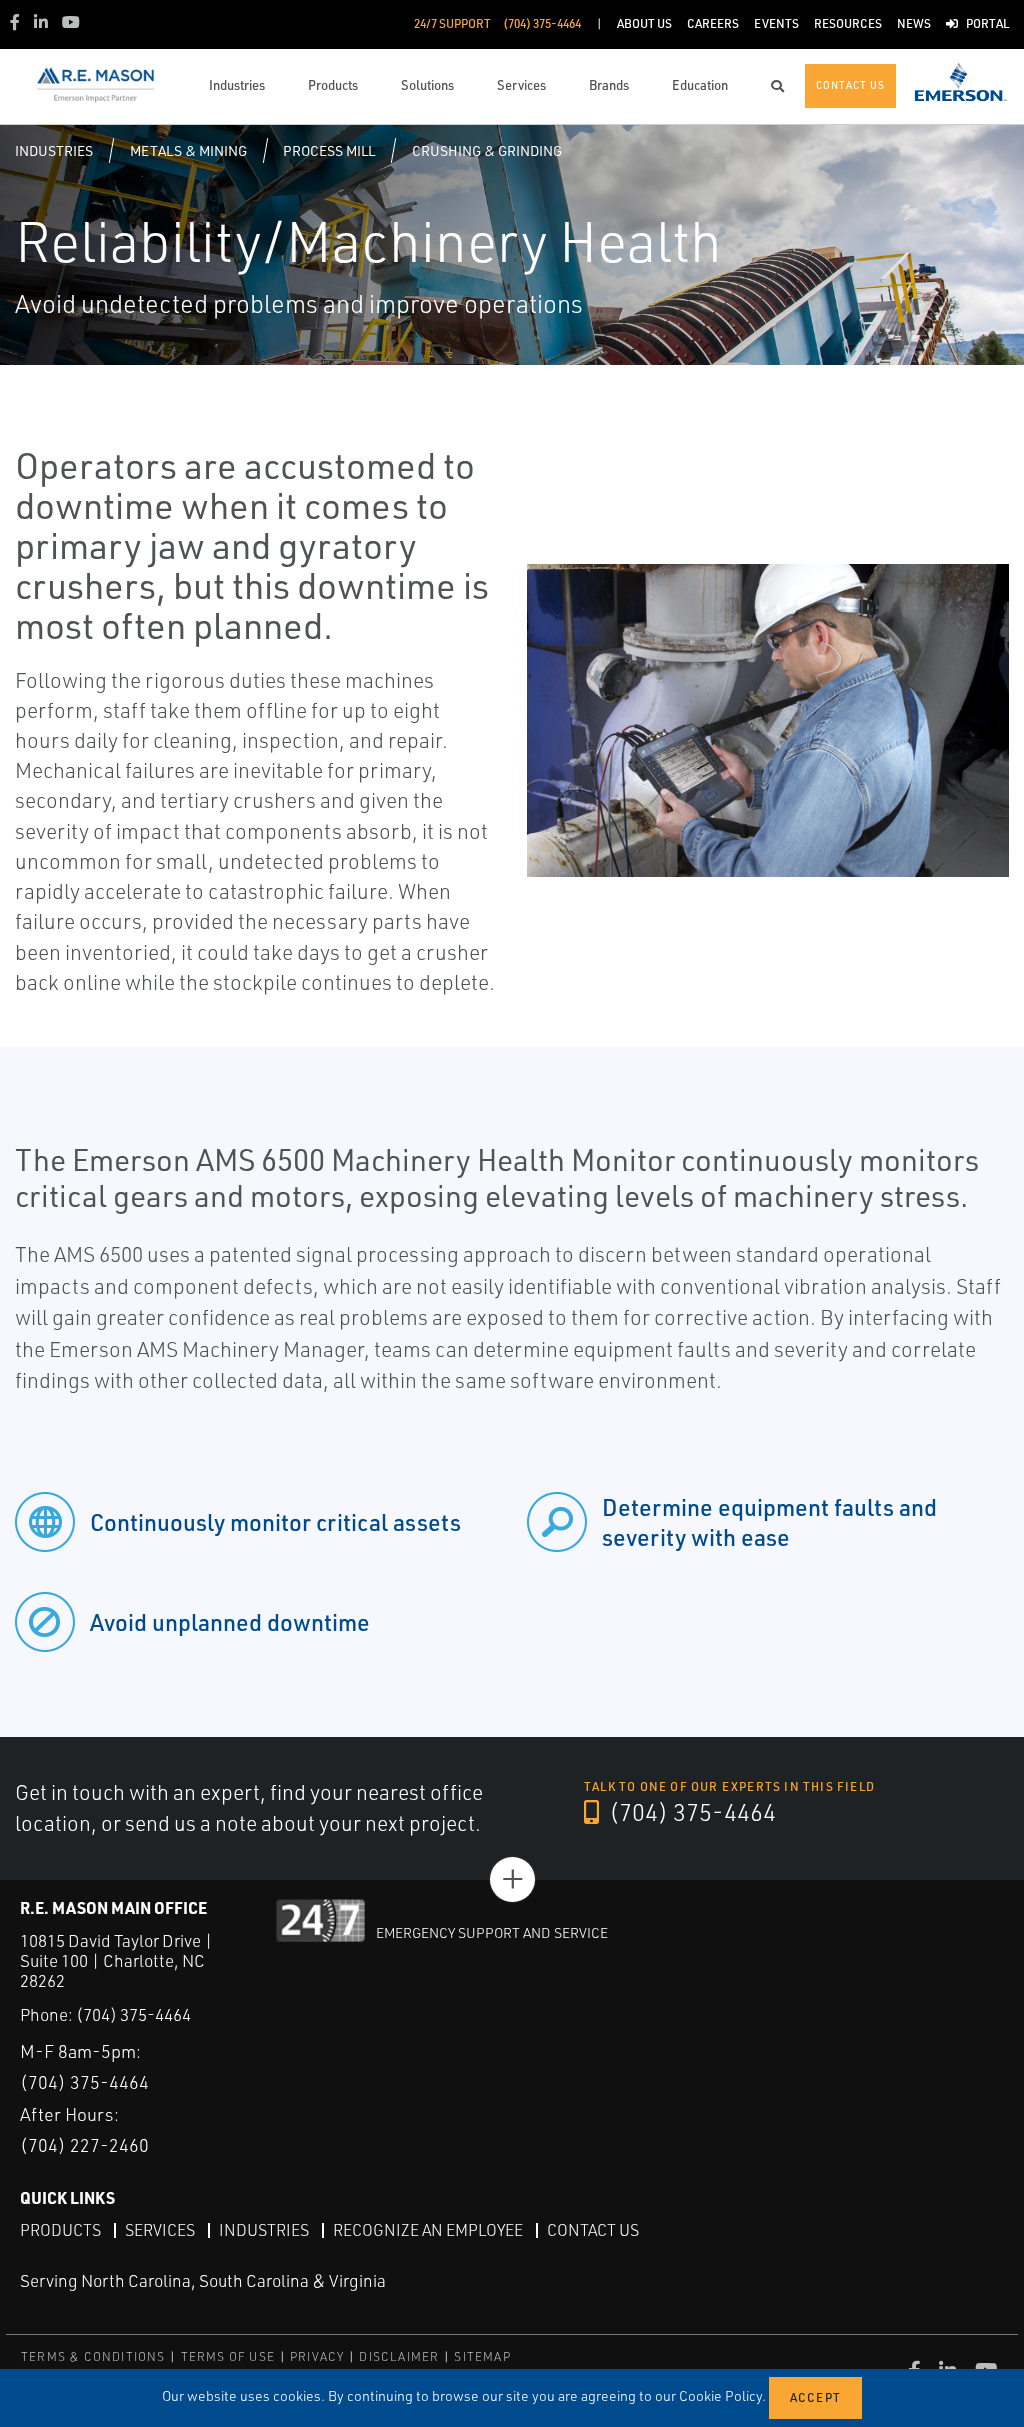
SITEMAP (482, 2356)
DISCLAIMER (399, 2356)
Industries (54, 150)
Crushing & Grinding (487, 150)
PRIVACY (317, 2356)
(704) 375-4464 (690, 1812)
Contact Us (593, 2230)
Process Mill (329, 150)
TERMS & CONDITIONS (93, 2356)
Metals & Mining (188, 150)
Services (160, 2230)
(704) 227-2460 (84, 2145)
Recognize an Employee (428, 2230)
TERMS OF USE (228, 2356)
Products (60, 2230)
